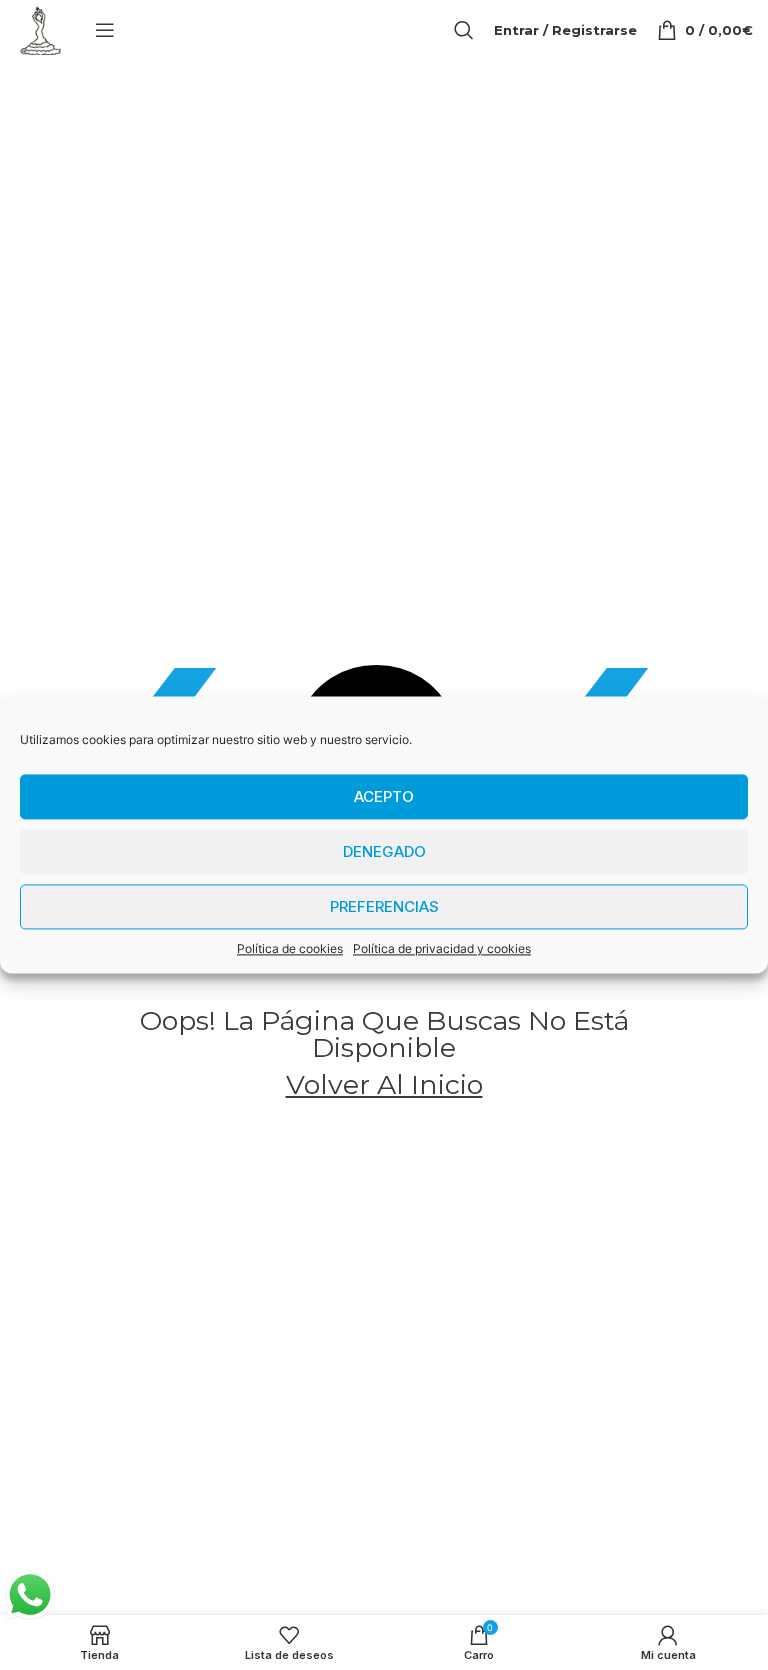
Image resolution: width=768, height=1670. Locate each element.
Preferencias (384, 906)
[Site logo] (40, 28)
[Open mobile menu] (105, 30)
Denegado (384, 851)
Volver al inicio (384, 1084)
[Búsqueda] (464, 30)
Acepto (384, 796)
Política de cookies (290, 948)
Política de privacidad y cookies (442, 948)
